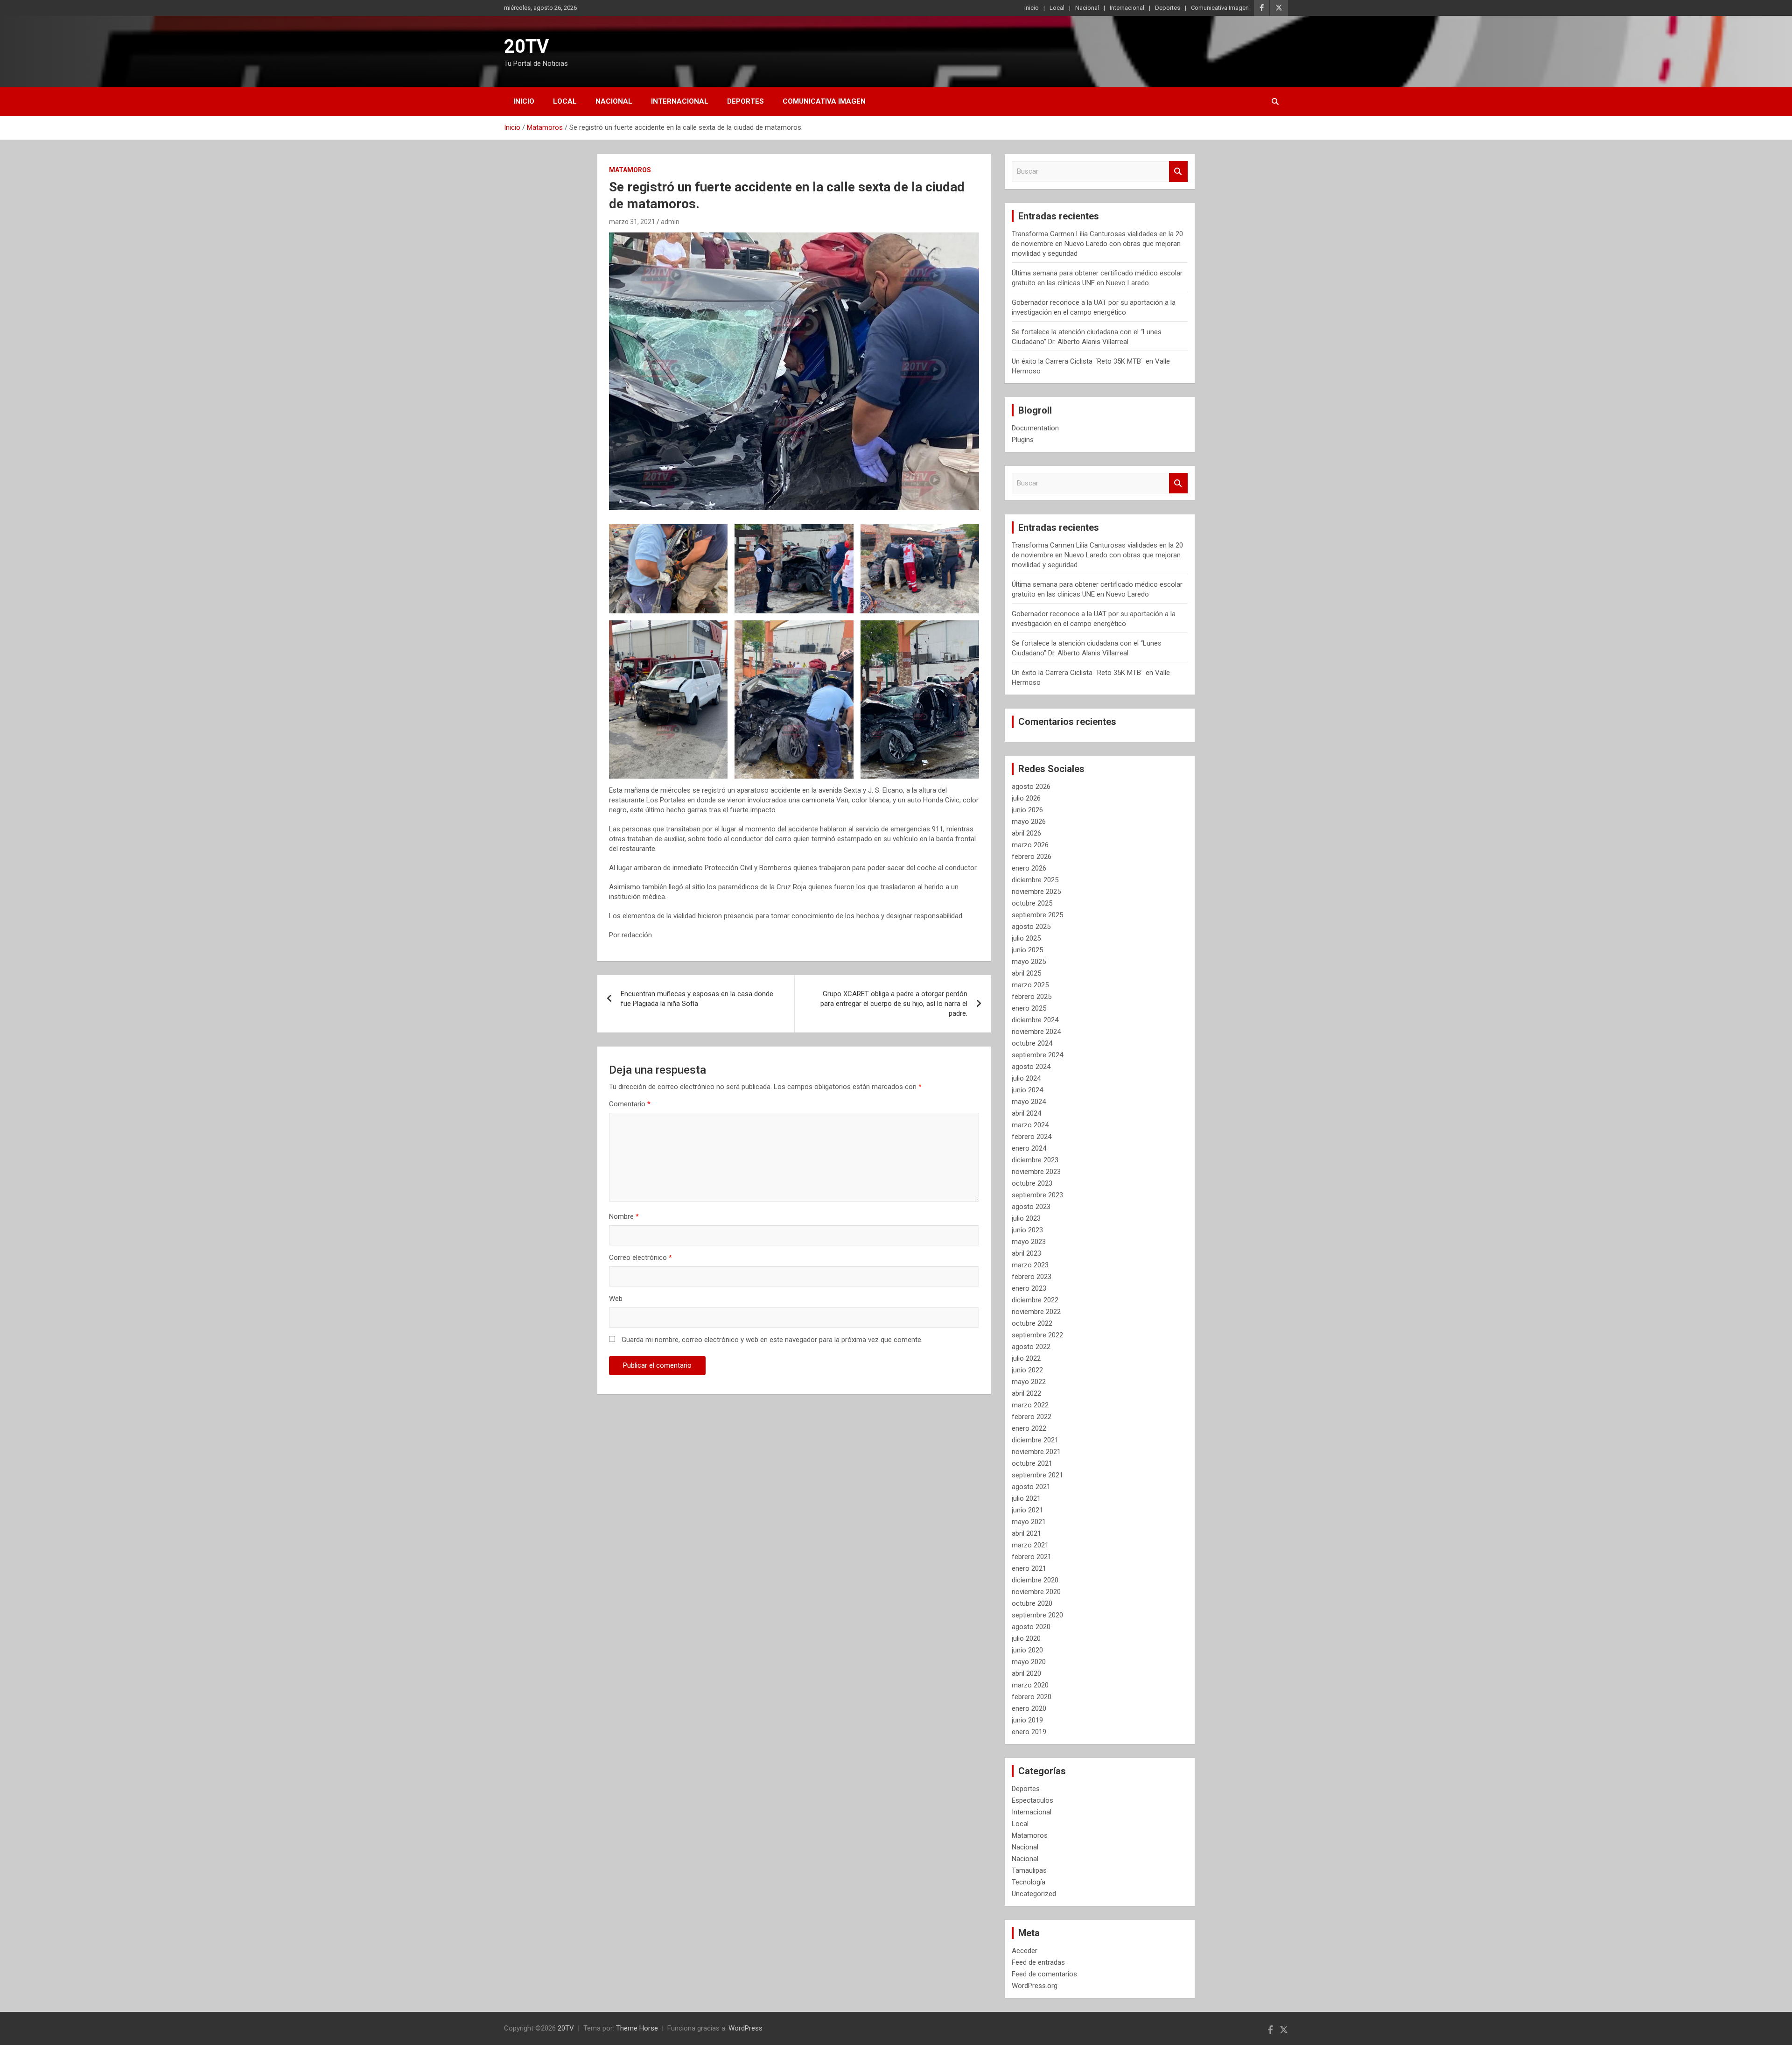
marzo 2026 (1030, 845)
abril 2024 (1026, 1113)
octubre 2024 (1032, 1043)
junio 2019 (1027, 1720)
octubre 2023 (1032, 1183)
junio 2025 (1027, 950)
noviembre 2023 (1036, 1172)
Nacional (1087, 8)
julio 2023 (1026, 1218)
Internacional (1127, 8)
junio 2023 (1027, 1230)
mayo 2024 (1029, 1102)
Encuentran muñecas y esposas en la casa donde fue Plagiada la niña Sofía (697, 999)
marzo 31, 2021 (632, 222)
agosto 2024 (1031, 1067)
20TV (526, 46)
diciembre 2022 (1035, 1300)
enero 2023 (1029, 1288)
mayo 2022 (1029, 1382)
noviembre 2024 (1036, 1032)
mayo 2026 (1029, 822)
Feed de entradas (1038, 1962)
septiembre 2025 (1037, 915)
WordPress (745, 2028)
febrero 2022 (1032, 1417)
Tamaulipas (1029, 1870)
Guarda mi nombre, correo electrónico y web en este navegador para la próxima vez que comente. (772, 1340)
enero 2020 (1029, 1708)
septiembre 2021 (1037, 1475)
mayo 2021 (1029, 1522)
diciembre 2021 (1035, 1440)
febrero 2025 (1032, 997)
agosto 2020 (1031, 1627)
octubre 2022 (1032, 1323)
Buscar (1178, 172)
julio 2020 (1026, 1638)
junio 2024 (1027, 1090)
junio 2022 (1027, 1370)
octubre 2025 (1032, 903)
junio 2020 (1027, 1650)
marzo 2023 (1030, 1265)
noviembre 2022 (1036, 1312)
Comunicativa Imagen (1220, 8)
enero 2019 (1029, 1732)
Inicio (1032, 8)
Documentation (1035, 428)
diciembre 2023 (1035, 1160)
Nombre (624, 1216)
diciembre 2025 (1035, 880)
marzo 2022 (1030, 1405)
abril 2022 (1026, 1393)
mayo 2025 (1029, 962)
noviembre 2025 (1036, 892)
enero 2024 (1029, 1148)
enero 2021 (1029, 1568)
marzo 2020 (1030, 1685)
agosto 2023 (1031, 1207)
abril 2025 (1026, 973)
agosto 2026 (1031, 787)
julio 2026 (1026, 798)
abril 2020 (1026, 1673)
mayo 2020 (1029, 1662)
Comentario (630, 1104)
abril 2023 (1026, 1253)
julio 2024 (1026, 1078)
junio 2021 (1027, 1510)
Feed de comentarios (1044, 1974)
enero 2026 (1029, 868)
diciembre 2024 (1035, 1020)
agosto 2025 (1031, 927)
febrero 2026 (1032, 857)
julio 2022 (1026, 1358)
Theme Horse (637, 2028)
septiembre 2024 (1037, 1055)
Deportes (1168, 8)
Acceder (1025, 1951)
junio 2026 (1027, 810)
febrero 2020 (1032, 1697)
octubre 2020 (1032, 1603)
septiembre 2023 (1037, 1195)
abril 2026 (1026, 833)
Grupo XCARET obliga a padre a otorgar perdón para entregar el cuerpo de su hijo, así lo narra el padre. (894, 1004)
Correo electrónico (640, 1258)
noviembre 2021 (1036, 1452)
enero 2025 (1029, 1008)
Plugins (1023, 440)
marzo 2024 (1030, 1125)
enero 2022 (1029, 1428)
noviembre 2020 (1036, 1592)
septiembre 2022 (1037, 1335)
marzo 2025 (1030, 985)
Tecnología (1029, 1882)
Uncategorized (1034, 1894)
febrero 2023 (1032, 1277)
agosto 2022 (1031, 1347)
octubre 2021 (1032, 1463)
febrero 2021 (1032, 1557)
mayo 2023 (1029, 1242)
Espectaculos (1032, 1800)
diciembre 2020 (1035, 1580)
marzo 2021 (1030, 1545)
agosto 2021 (1031, 1487)
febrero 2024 (1032, 1137)
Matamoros (630, 170)
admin (670, 222)
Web (616, 1299)
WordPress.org (1035, 1986)
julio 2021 (1026, 1498)
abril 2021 (1026, 1533)
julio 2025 (1026, 938)
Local (1057, 8)
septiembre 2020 (1037, 1615)
